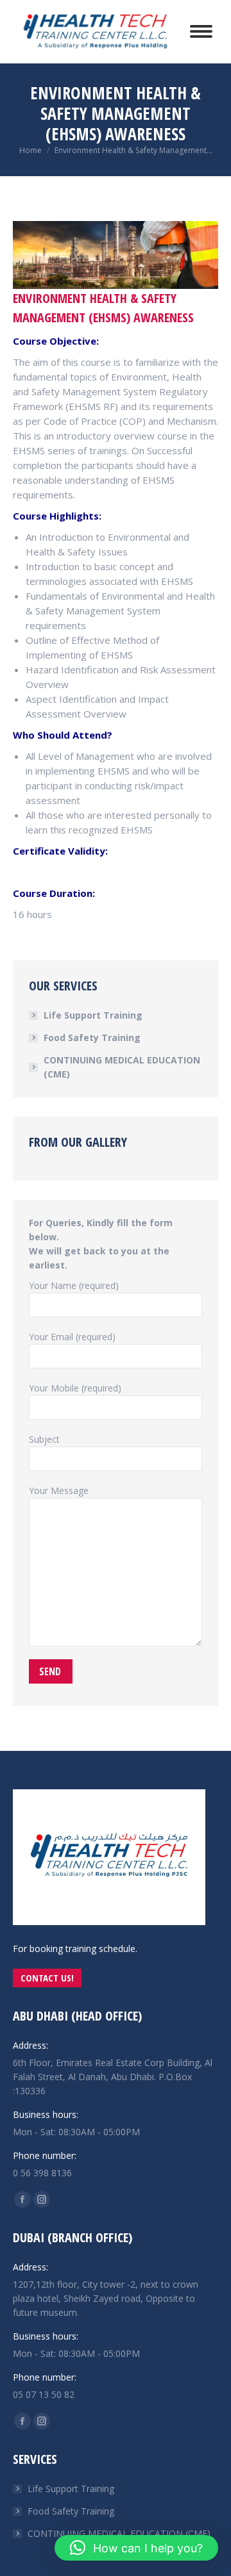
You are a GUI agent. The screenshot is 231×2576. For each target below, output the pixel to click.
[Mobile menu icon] (201, 31)
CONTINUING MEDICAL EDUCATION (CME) (122, 1067)
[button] (136, 2548)
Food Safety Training (92, 1038)
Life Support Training (93, 1015)
